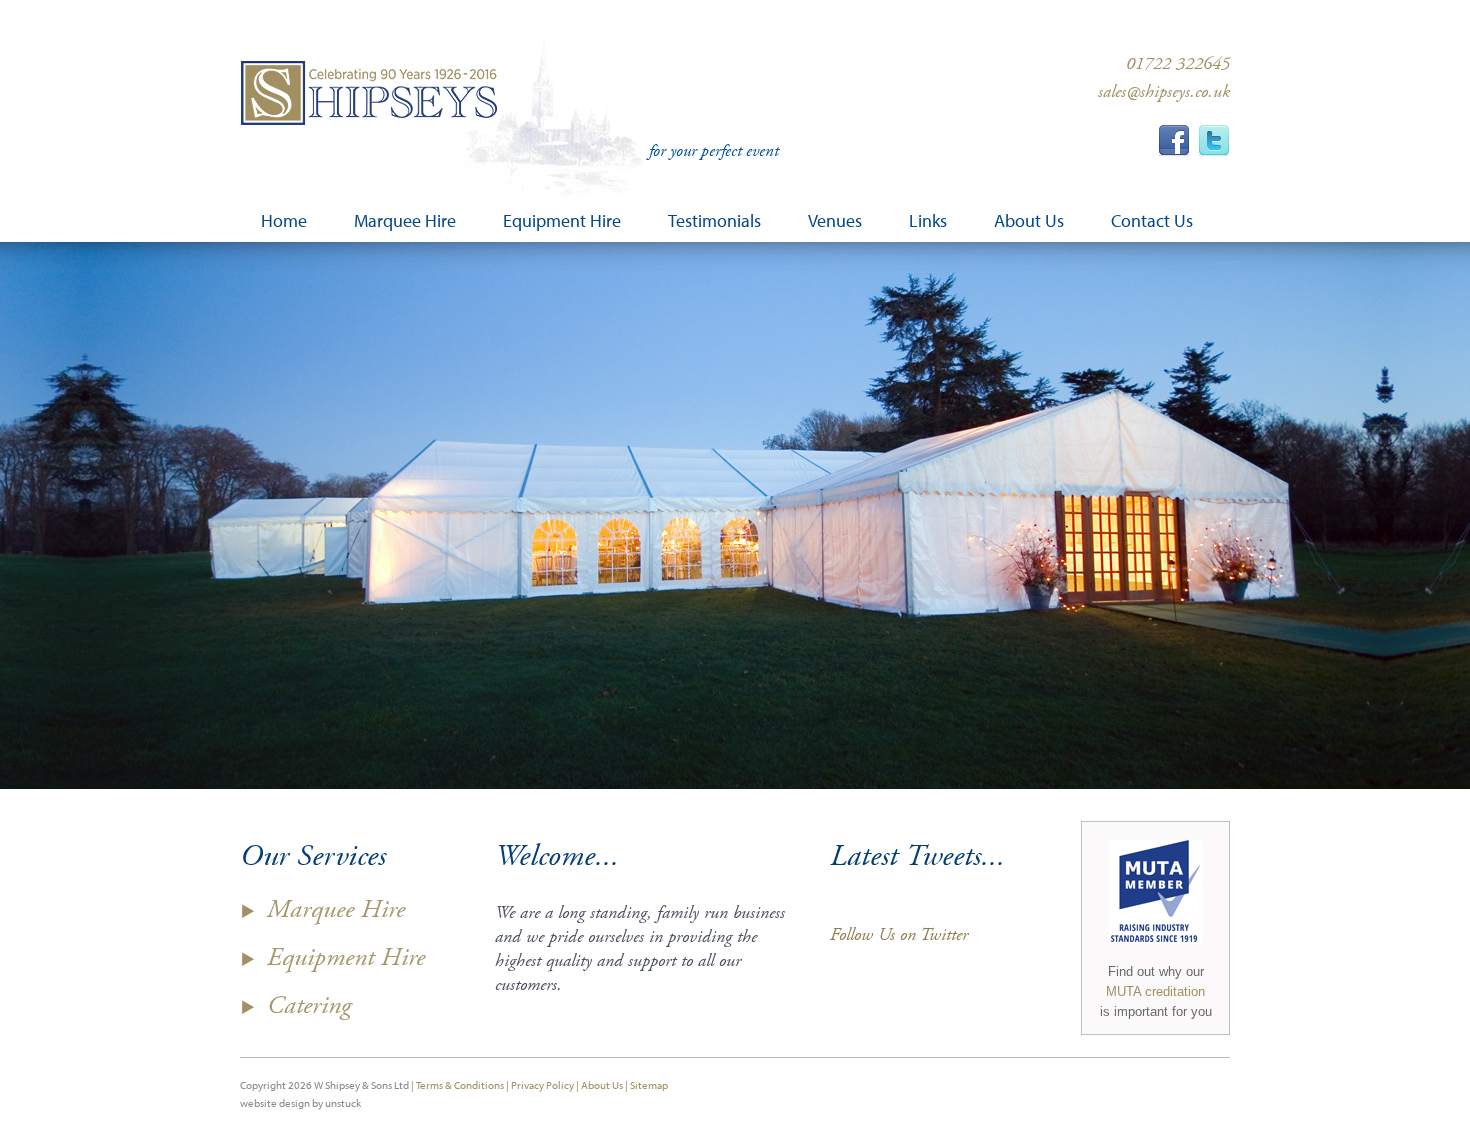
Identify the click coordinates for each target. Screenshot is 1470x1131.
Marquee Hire (336, 909)
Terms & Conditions (460, 1085)
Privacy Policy (542, 1085)
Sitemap (649, 1085)
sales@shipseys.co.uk (1164, 91)
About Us (602, 1085)
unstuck (343, 1103)
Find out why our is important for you (1156, 991)
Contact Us (1152, 221)
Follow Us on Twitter (899, 935)
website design (275, 1103)
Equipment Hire (346, 957)
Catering (309, 1005)
